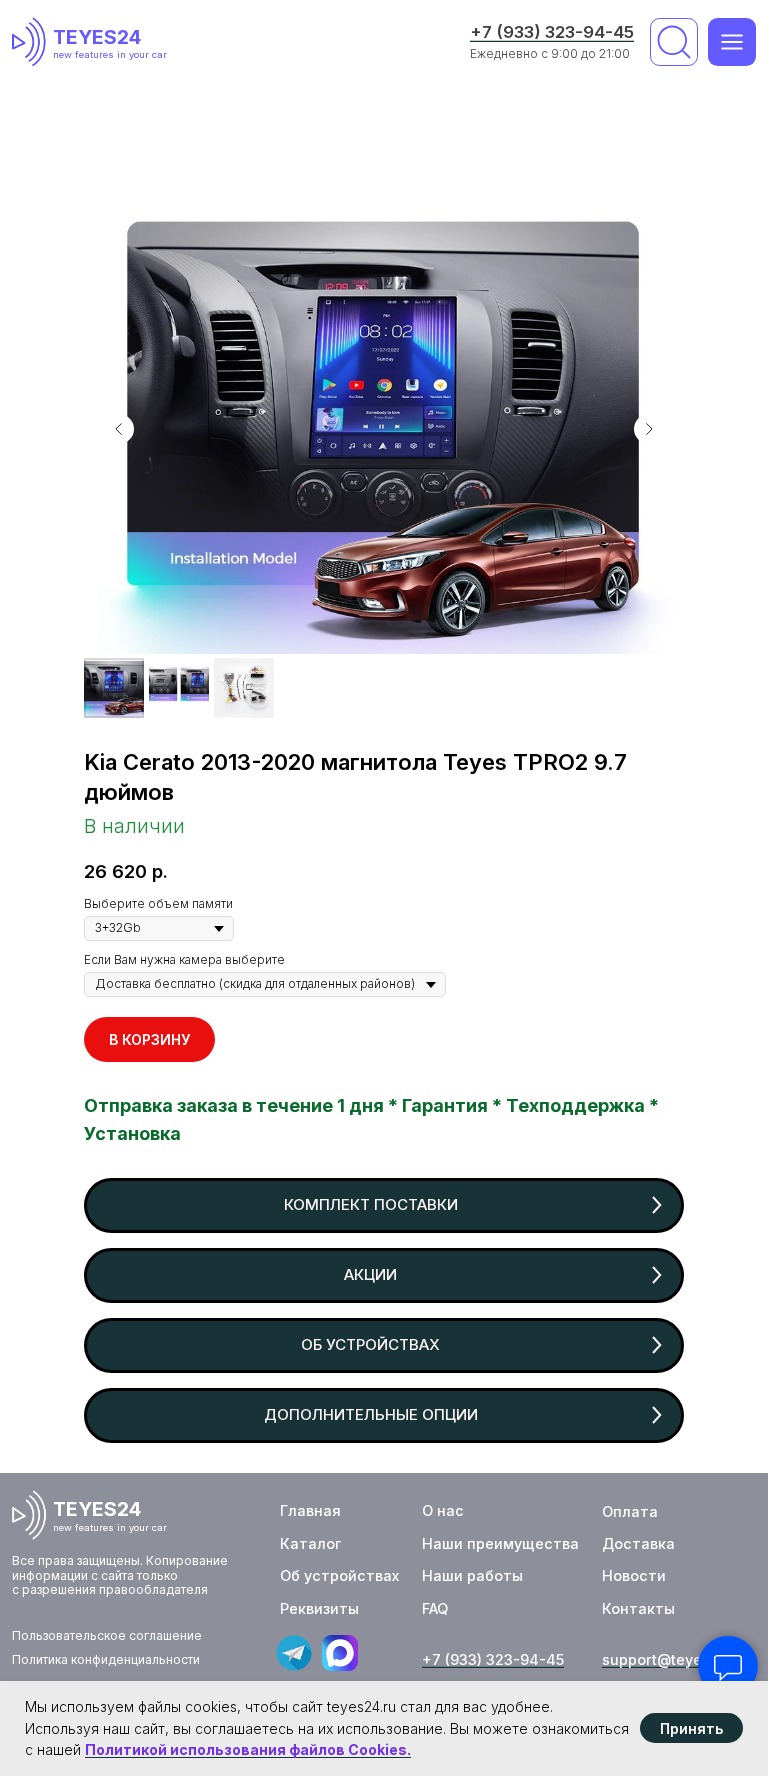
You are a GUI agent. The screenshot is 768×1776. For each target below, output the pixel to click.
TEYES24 (97, 37)
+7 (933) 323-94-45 (552, 32)
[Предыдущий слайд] (119, 429)
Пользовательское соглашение (107, 1635)
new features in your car (110, 54)
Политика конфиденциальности (106, 1659)
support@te (643, 1659)
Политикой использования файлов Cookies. (248, 1749)
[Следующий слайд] (649, 429)
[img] (32, 42)
